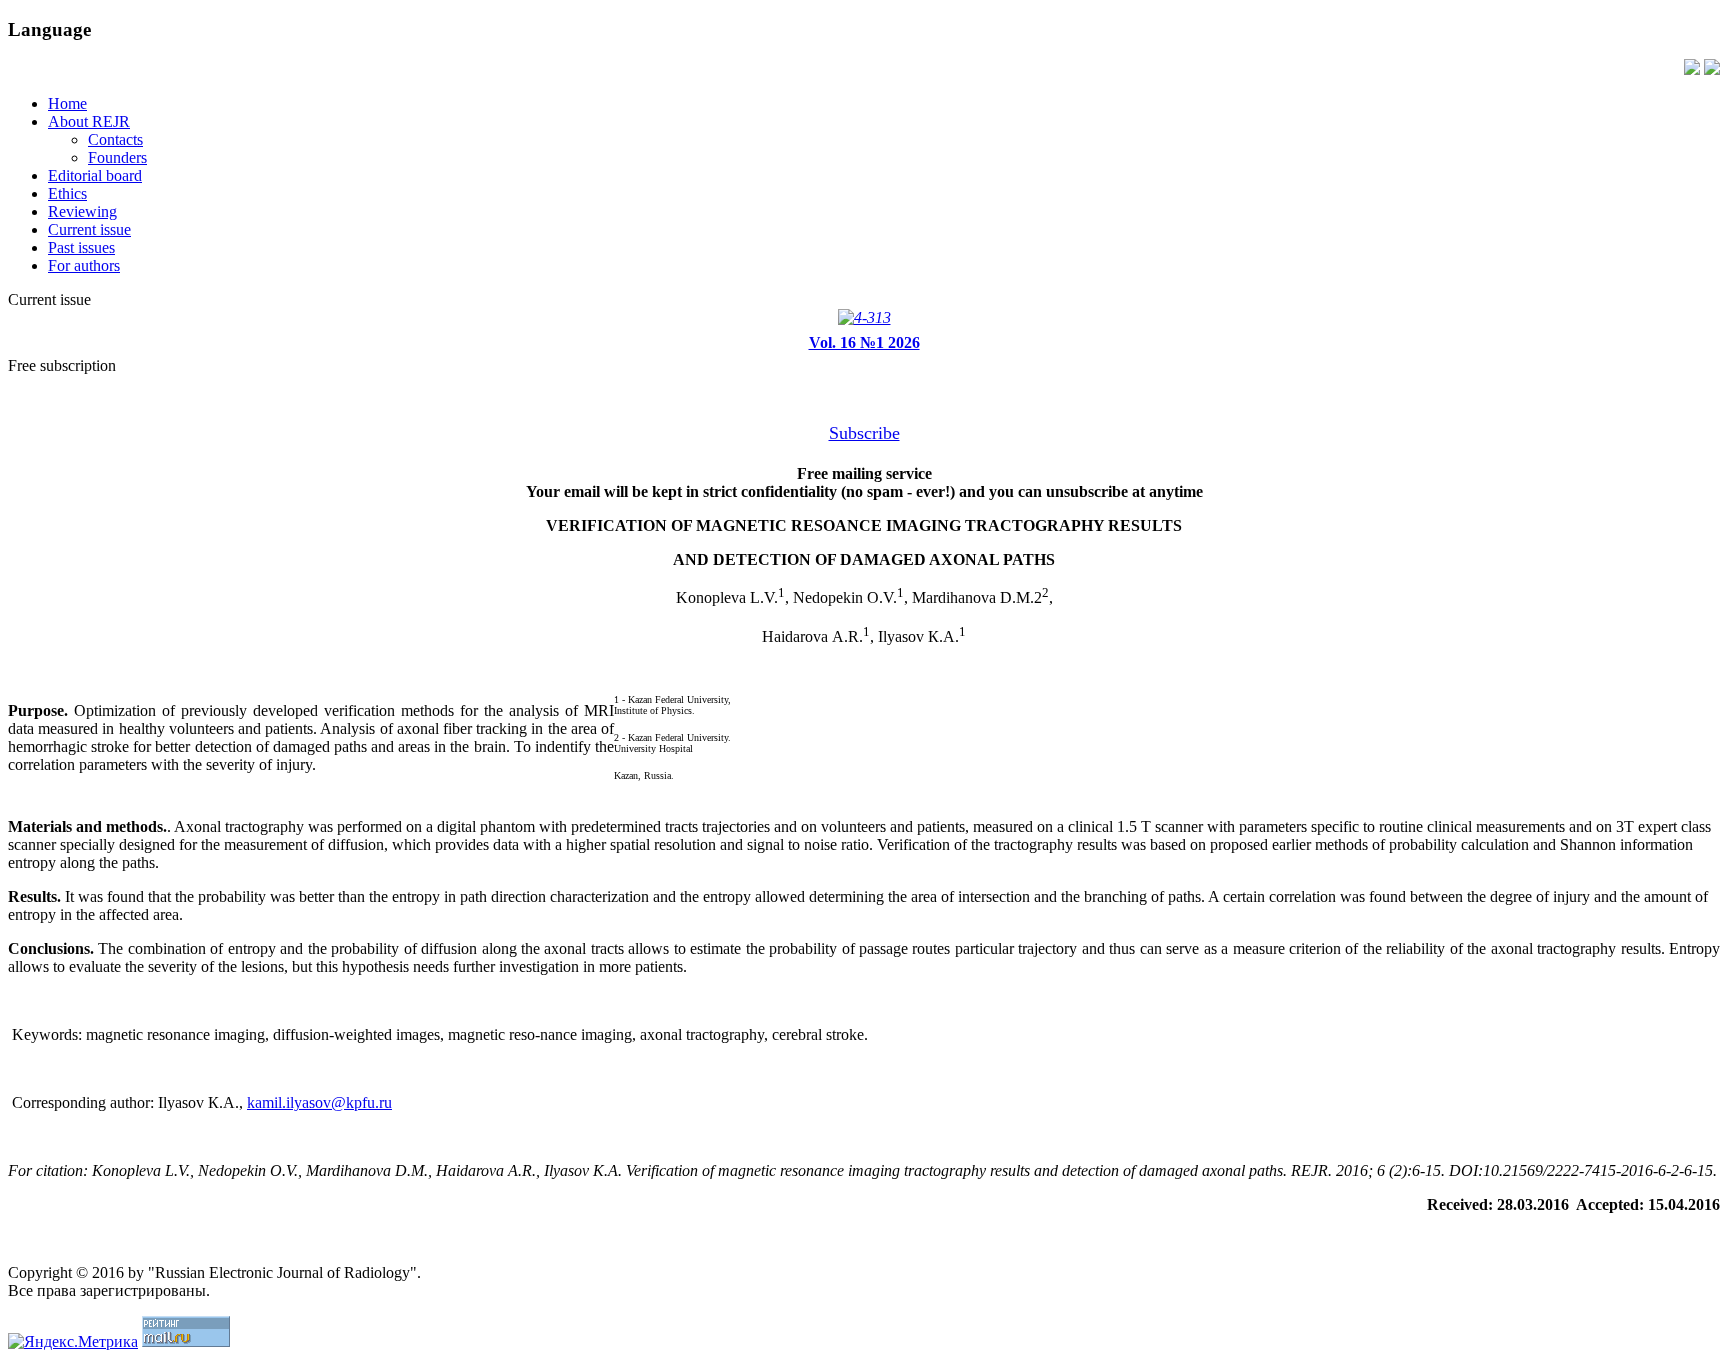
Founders (117, 157)
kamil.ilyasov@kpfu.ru (319, 1102)
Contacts (115, 139)
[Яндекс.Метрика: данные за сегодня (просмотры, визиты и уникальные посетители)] (73, 1342)
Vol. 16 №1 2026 (864, 342)
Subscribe (864, 433)
